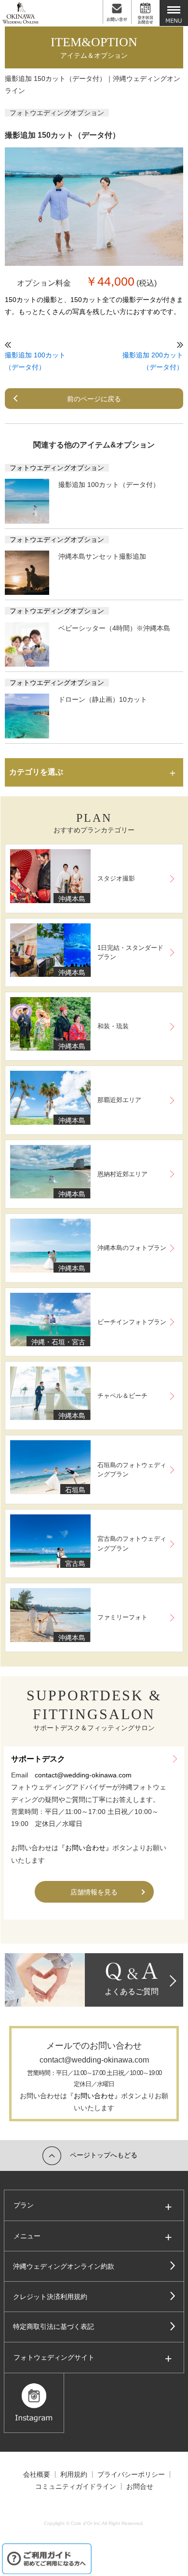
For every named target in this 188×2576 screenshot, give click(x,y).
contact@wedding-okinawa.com (83, 1775)
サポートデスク (38, 1759)
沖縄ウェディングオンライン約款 (64, 2266)
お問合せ (140, 2486)
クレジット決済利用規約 (50, 2297)
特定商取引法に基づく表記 (54, 2326)
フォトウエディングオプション (57, 113)
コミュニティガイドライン (76, 2486)
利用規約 (74, 2474)
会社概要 (37, 2474)
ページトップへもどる (104, 2155)
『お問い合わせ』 (85, 1848)
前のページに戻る (94, 399)
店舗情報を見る (94, 1892)
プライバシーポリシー (131, 2474)
